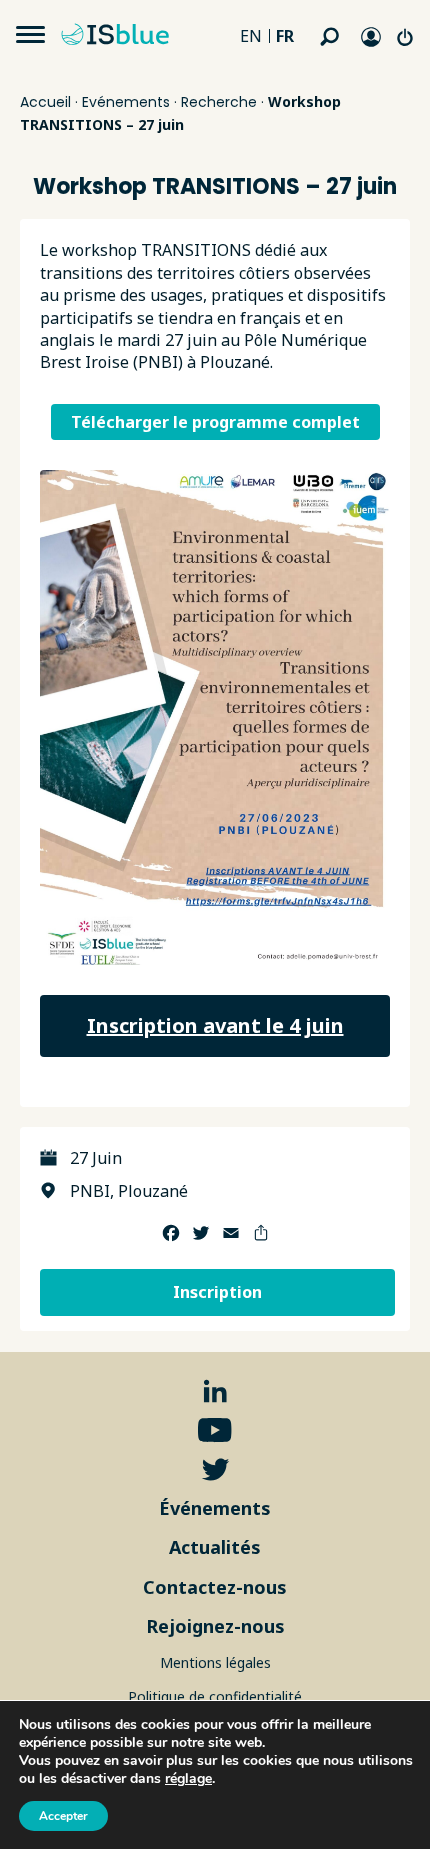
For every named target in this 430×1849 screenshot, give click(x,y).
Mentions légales (215, 1662)
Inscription (217, 1292)
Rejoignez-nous (215, 1626)
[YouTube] (215, 1430)
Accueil (45, 102)
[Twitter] (215, 1469)
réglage (188, 1779)
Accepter (63, 1816)
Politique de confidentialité (215, 1696)
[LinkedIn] (215, 1391)
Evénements (126, 102)
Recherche (219, 102)
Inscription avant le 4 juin (215, 1025)
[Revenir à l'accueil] (120, 35)
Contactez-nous (215, 1587)
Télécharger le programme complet (215, 422)
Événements (215, 1508)
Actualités (215, 1547)
